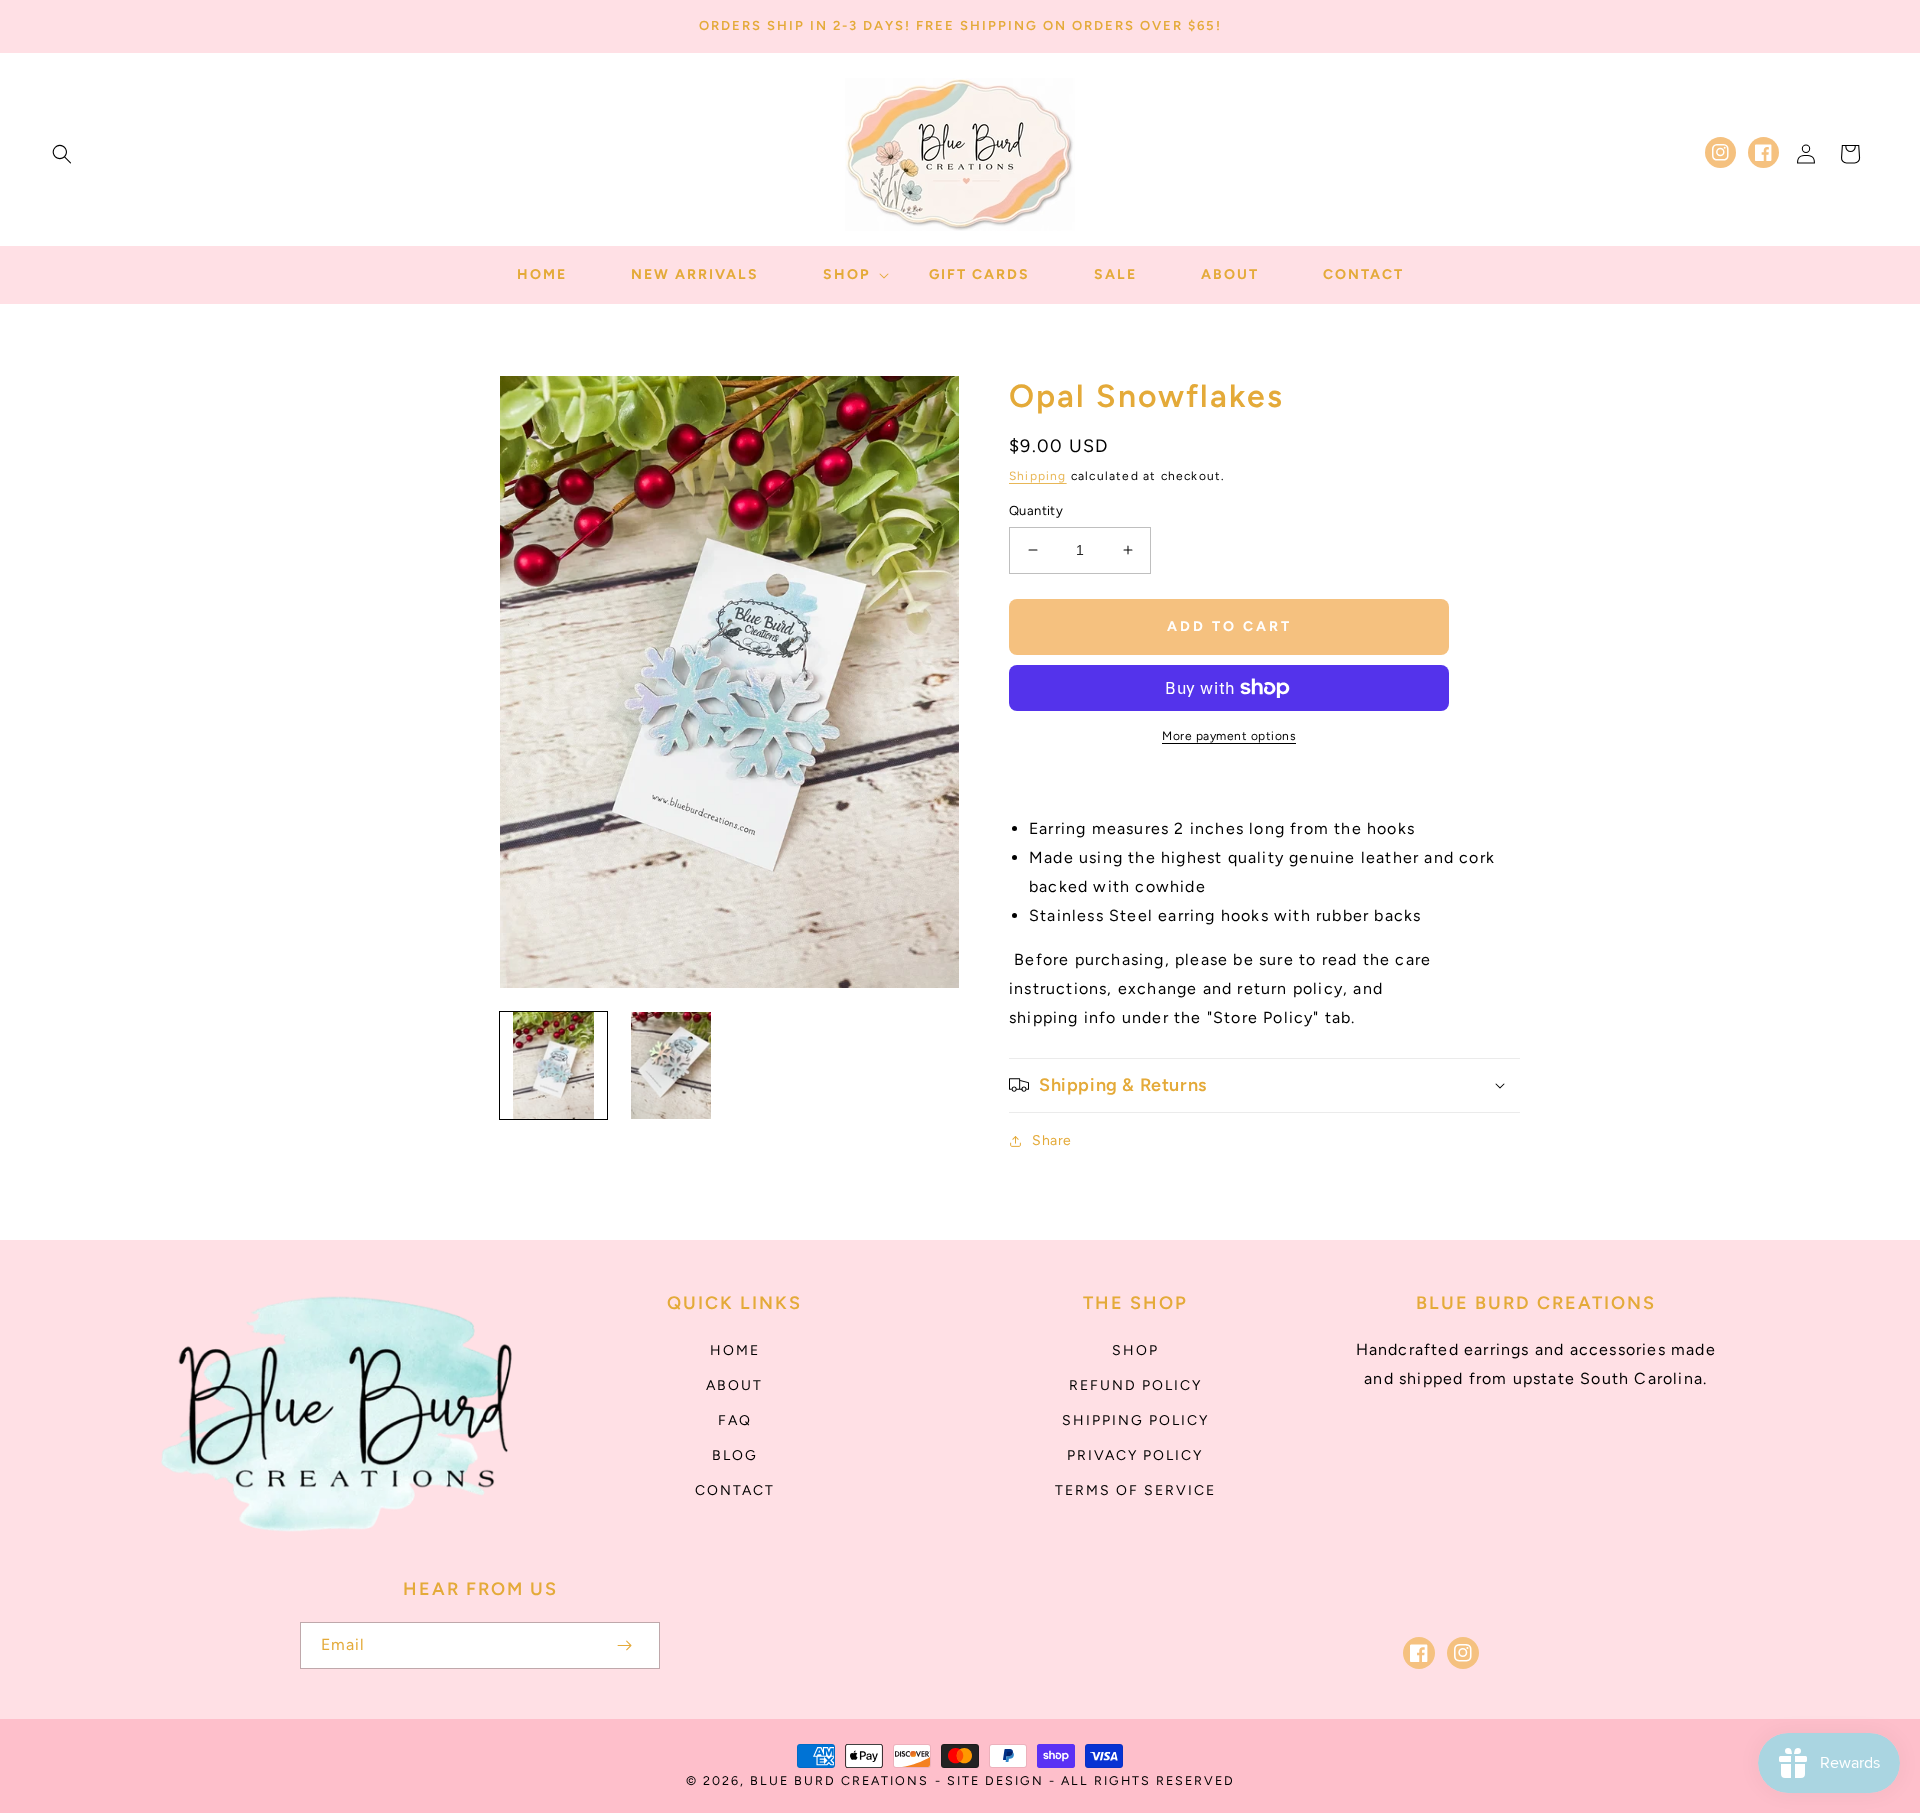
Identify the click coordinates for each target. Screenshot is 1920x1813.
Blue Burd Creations (839, 1780)
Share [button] (1052, 1140)
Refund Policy (1135, 1385)
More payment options (1229, 736)
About (734, 1385)
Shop (1135, 1350)
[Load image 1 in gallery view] (553, 1065)
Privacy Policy (1135, 1455)
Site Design (995, 1780)
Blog (735, 1455)
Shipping (1038, 476)
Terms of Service (1135, 1490)
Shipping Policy (1135, 1420)
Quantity (1036, 510)
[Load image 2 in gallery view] (670, 1065)
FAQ (735, 1420)
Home (735, 1350)
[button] (62, 154)
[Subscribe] (624, 1645)
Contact (735, 1490)
